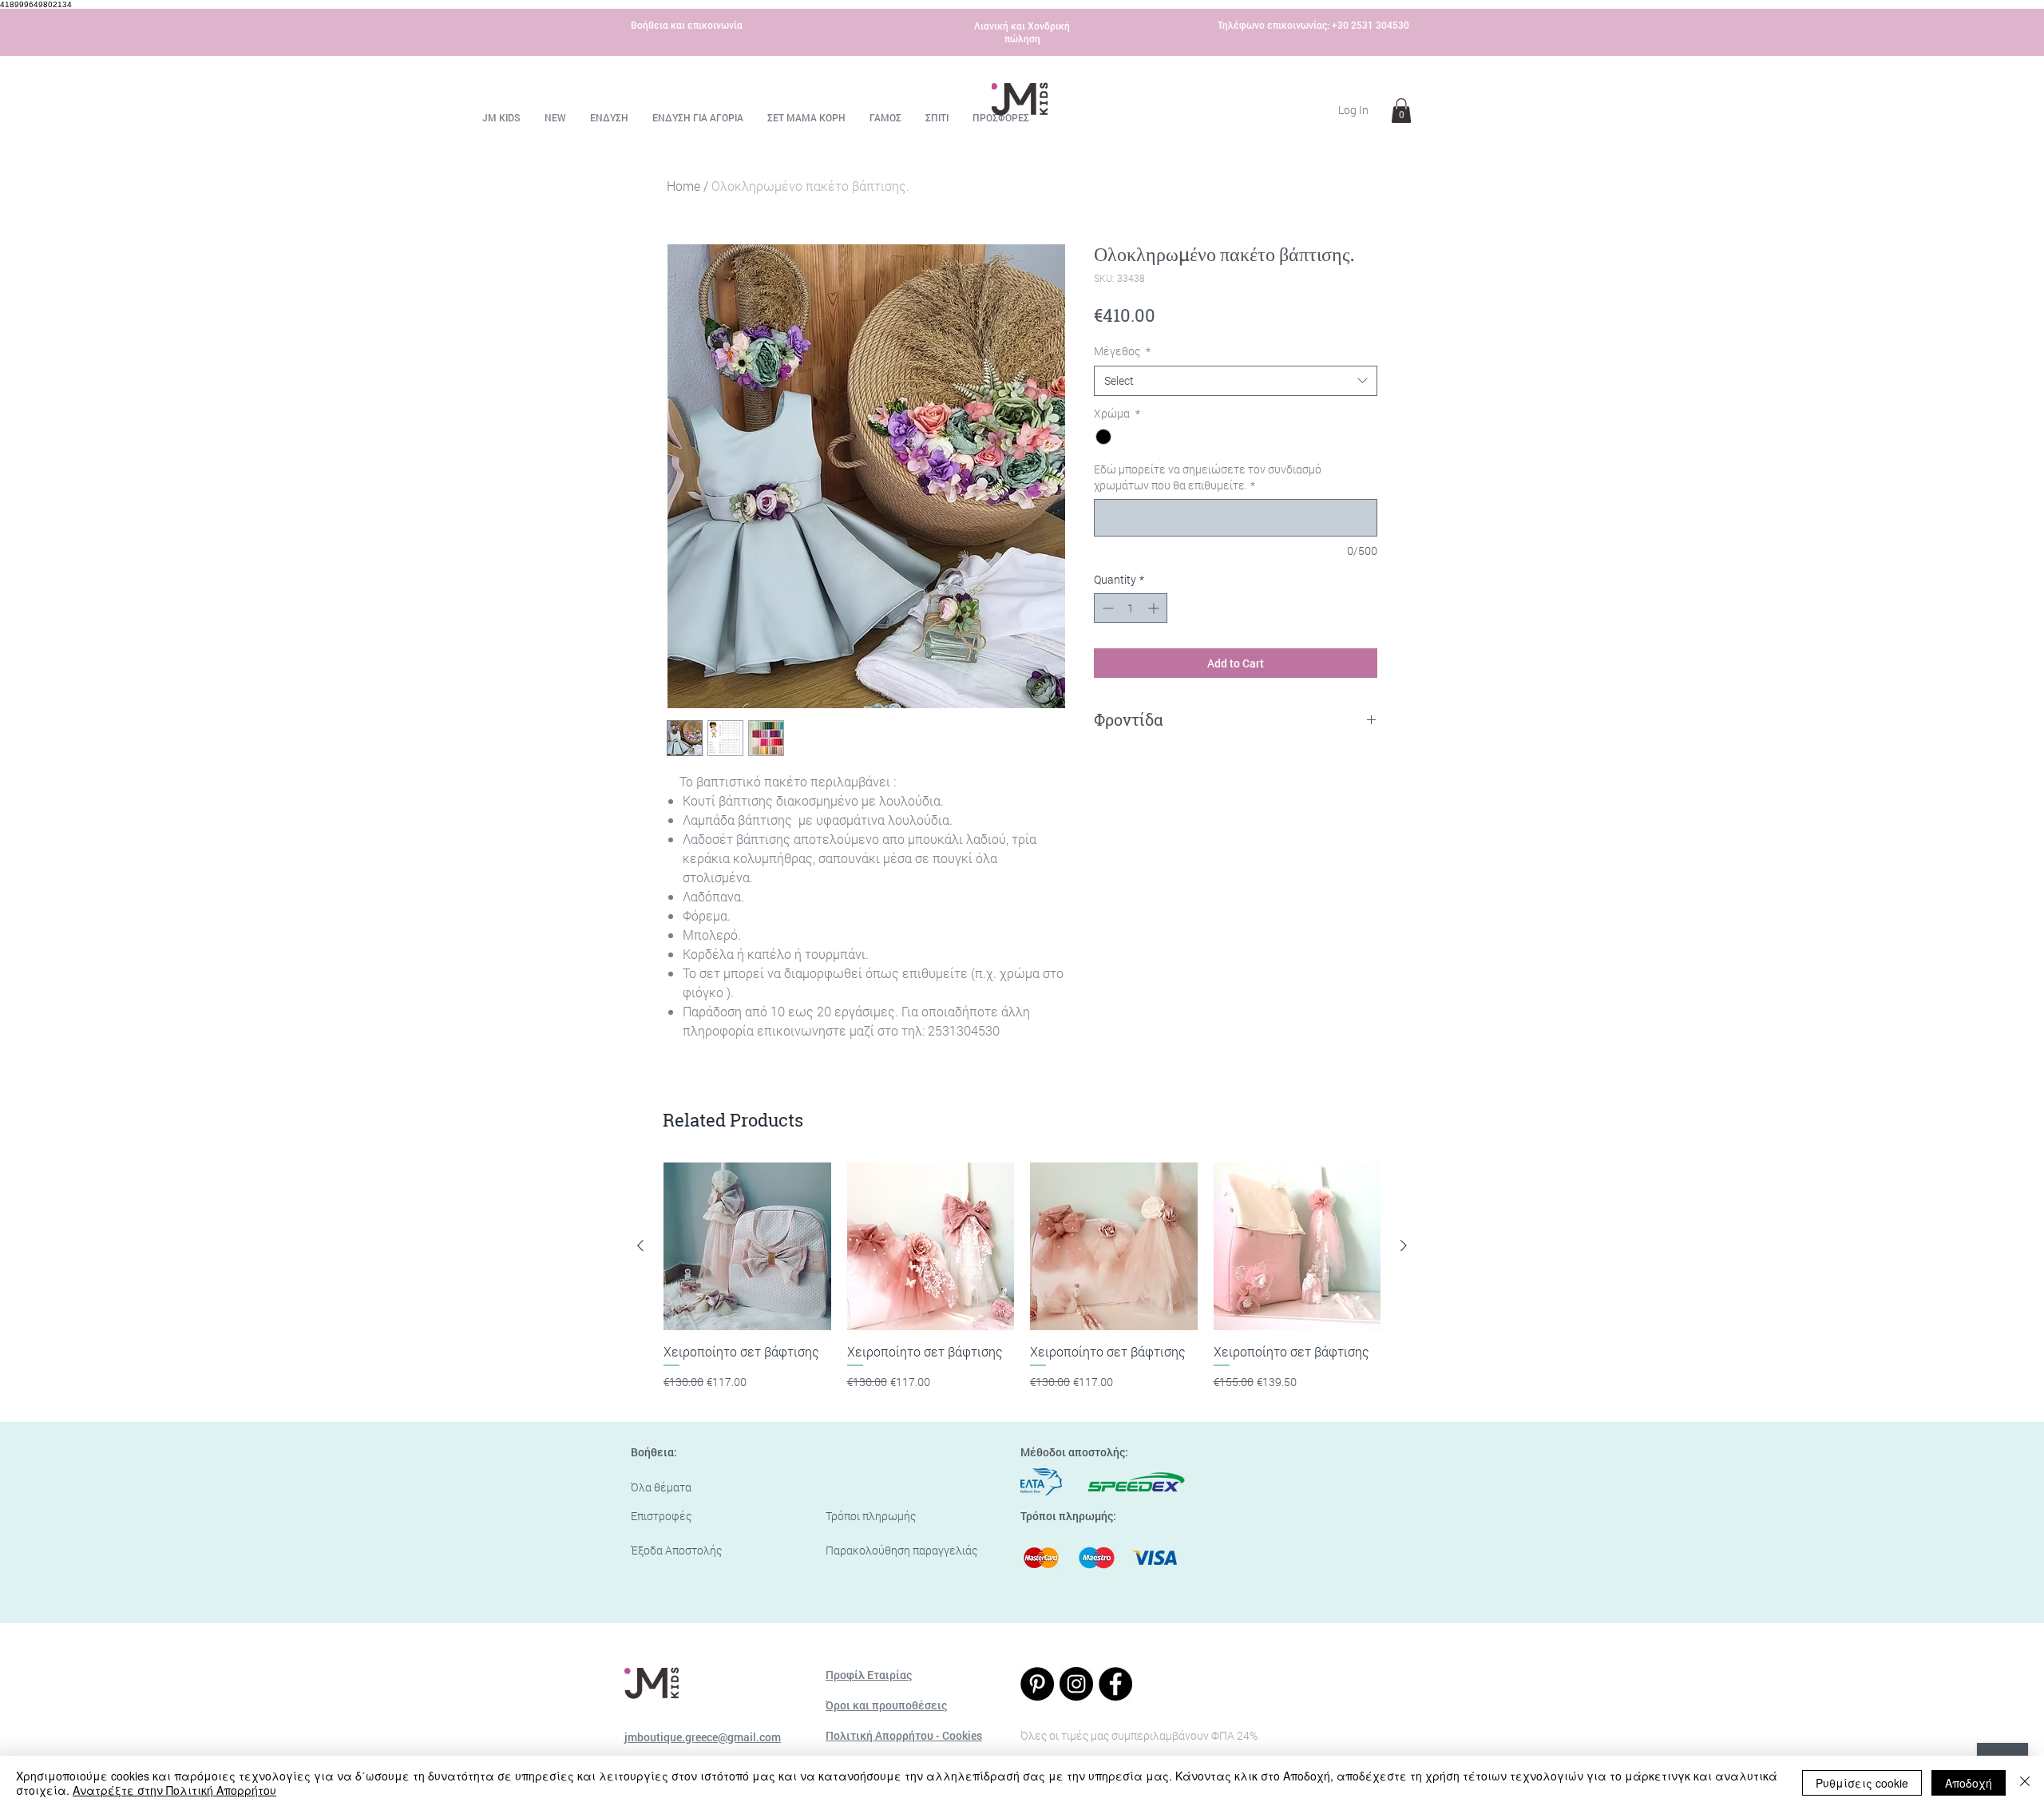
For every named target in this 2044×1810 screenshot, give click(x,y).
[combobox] (1236, 381)
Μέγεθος (1122, 351)
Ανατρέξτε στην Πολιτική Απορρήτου (174, 1790)
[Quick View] (747, 1246)
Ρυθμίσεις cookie (1862, 1783)
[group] (1022, 1285)
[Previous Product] (640, 1246)
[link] (1401, 111)
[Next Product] (1404, 1246)
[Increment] (1155, 608)
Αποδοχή (1969, 1783)
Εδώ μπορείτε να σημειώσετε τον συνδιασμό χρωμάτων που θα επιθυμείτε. (1208, 477)
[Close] (2025, 1783)
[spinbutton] (1131, 608)
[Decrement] (1106, 608)
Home (683, 186)
